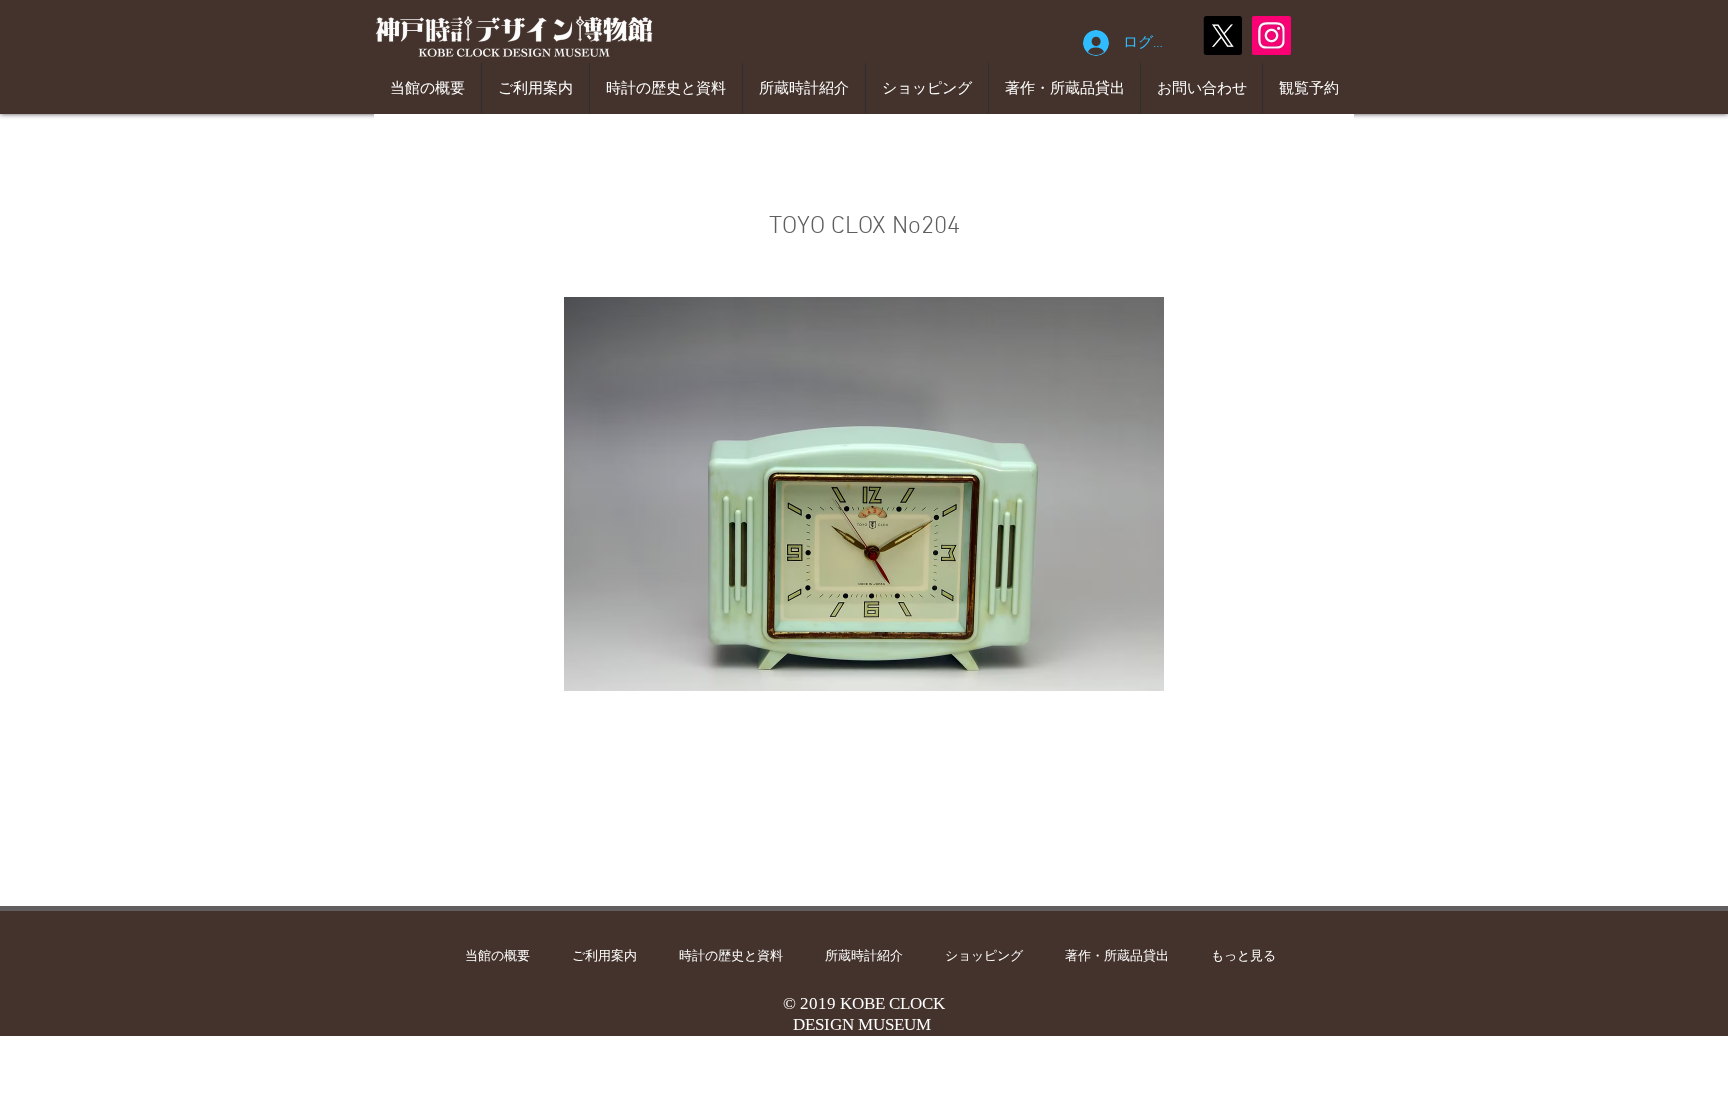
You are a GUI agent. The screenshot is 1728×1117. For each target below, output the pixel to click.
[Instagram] (1271, 35)
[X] (1222, 35)
